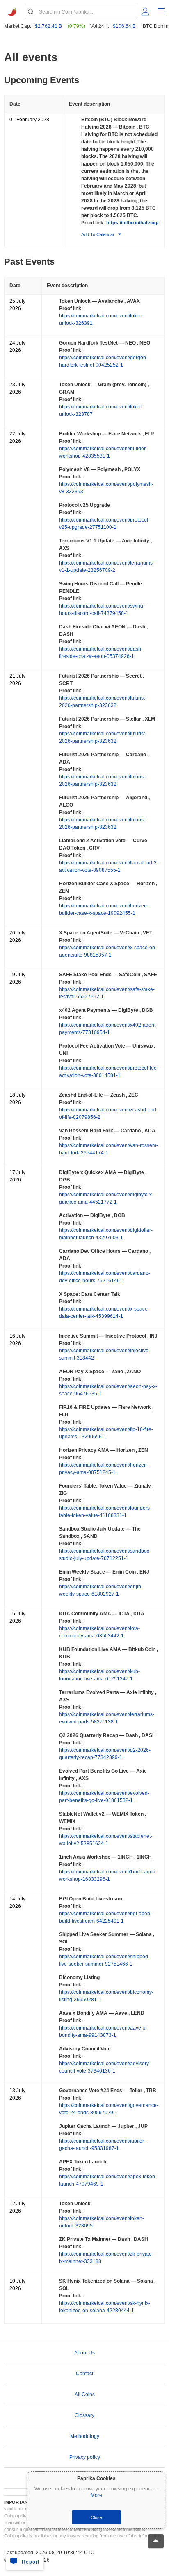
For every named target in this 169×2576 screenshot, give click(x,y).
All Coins (85, 2395)
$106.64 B (124, 26)
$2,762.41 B (48, 26)
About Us (84, 2353)
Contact (84, 2374)
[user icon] (145, 11)
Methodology (85, 2436)
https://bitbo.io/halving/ (132, 223)
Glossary (84, 2415)
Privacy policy (85, 2457)
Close (96, 2517)
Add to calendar (98, 234)
